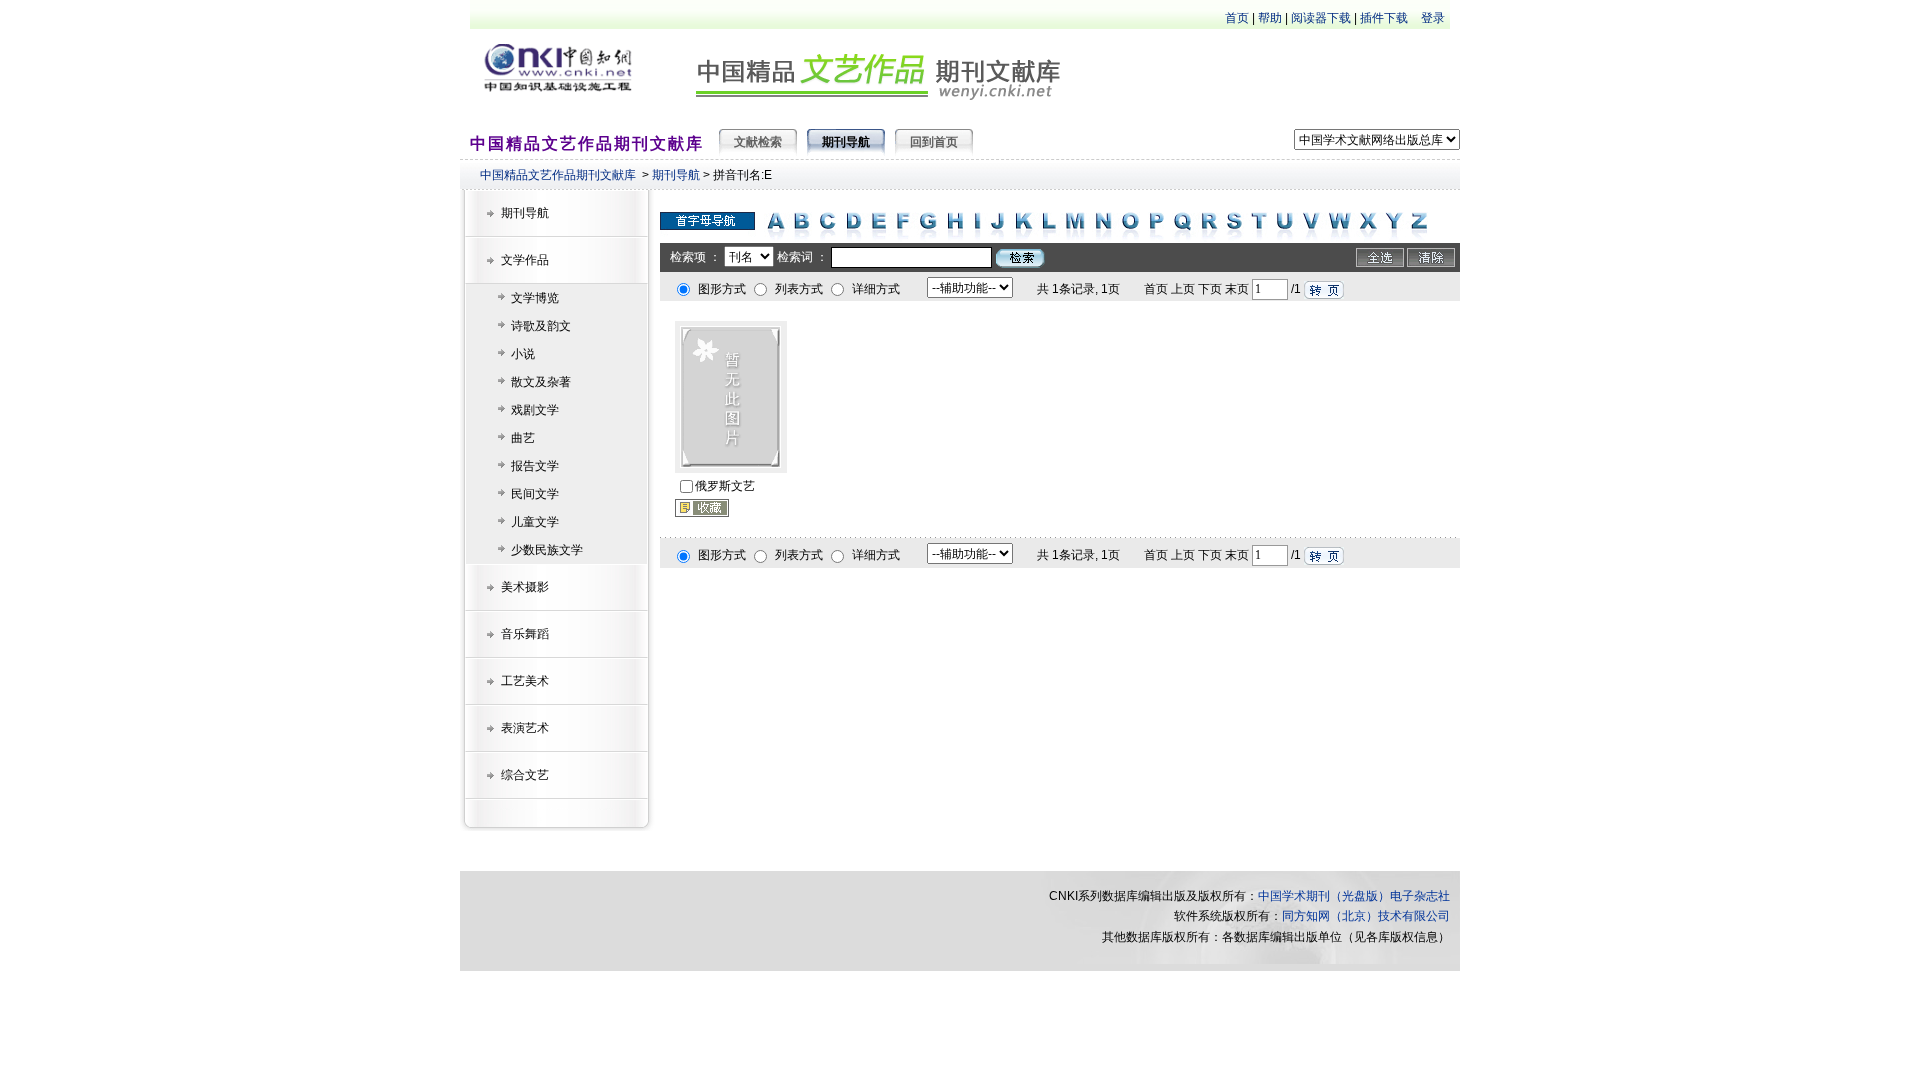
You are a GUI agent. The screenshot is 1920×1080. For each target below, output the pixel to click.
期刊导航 (676, 175)
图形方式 (722, 289)
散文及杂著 (541, 382)
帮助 (1270, 18)
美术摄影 (525, 587)
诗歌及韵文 (541, 326)
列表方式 (799, 289)
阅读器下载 (1321, 18)
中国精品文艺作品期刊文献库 (558, 175)
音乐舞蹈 (525, 634)
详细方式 (876, 289)
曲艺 (523, 438)
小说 (523, 354)
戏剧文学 (535, 410)
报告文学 (535, 466)
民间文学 (535, 494)
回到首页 (934, 142)
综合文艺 (525, 775)
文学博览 (535, 298)
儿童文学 (535, 522)
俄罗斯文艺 (725, 486)
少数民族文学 (547, 550)
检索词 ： (802, 257)
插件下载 (1384, 18)
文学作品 (525, 260)
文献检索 (758, 142)
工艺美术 (525, 681)
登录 (1433, 18)
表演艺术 (525, 728)
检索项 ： (695, 257)
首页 (1237, 18)
